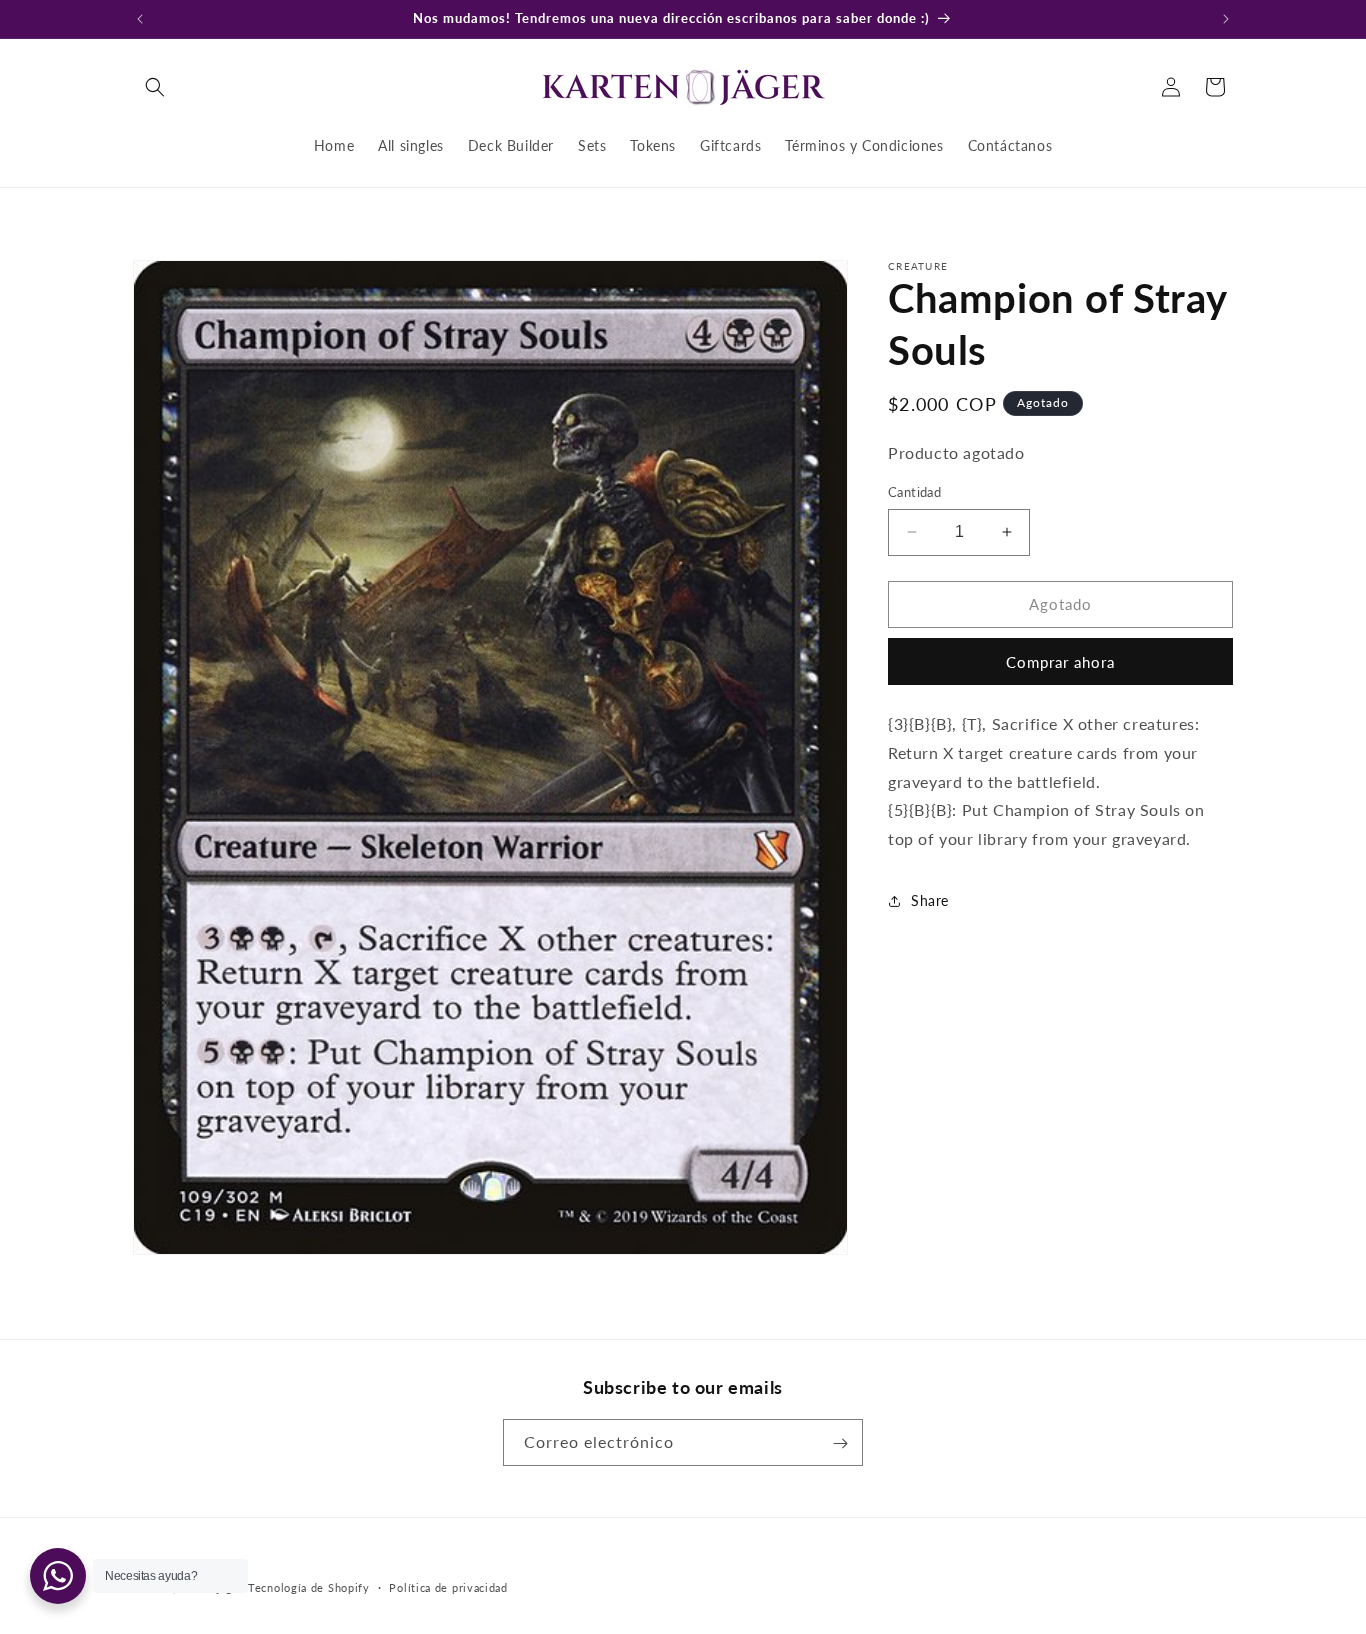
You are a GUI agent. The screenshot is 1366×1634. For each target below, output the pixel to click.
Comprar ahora (1060, 662)
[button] (155, 87)
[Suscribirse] (840, 1443)
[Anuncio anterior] (140, 19)
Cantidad (914, 492)
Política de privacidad (448, 1586)
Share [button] (930, 900)
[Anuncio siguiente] (1226, 19)
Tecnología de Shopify (309, 1587)
